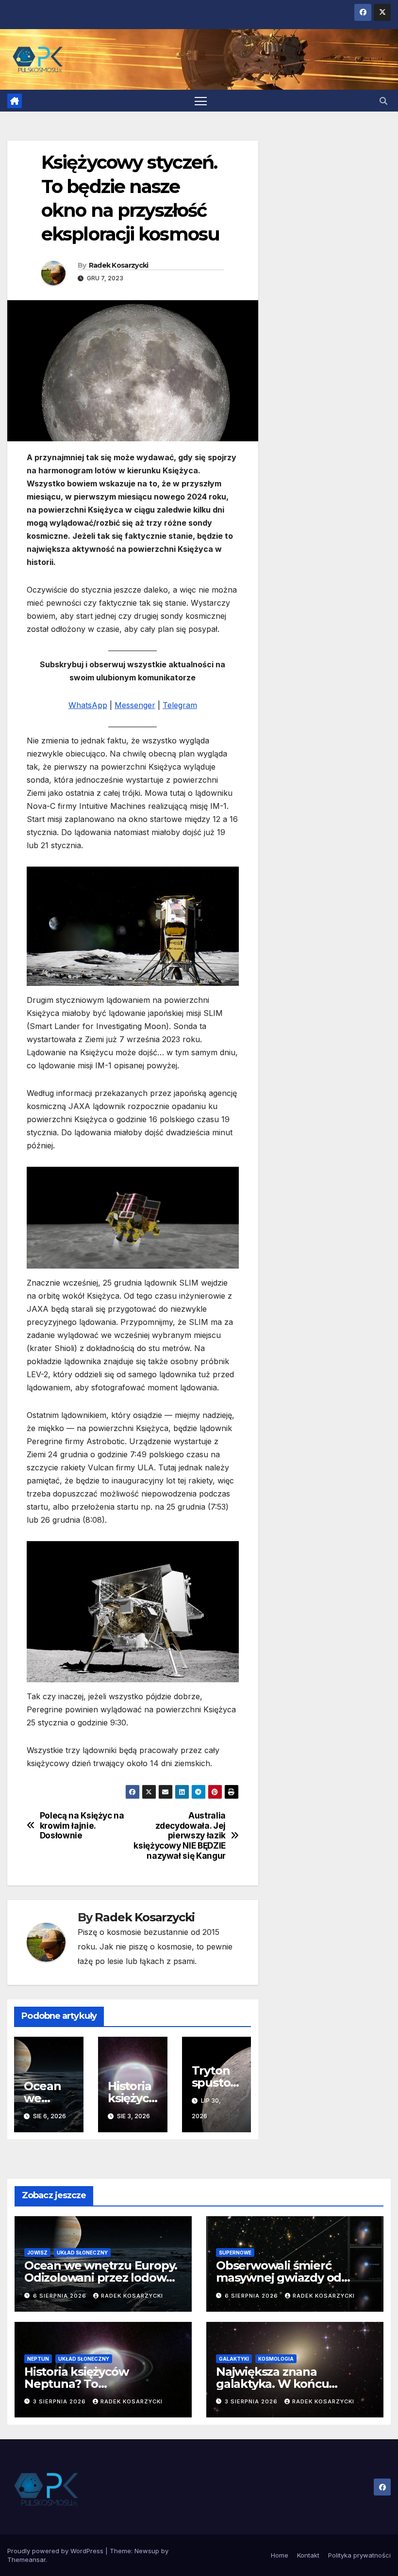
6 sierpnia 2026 (61, 2296)
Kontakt (308, 2555)
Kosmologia (276, 2359)
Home (280, 2555)
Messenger (135, 705)
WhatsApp (88, 705)
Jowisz (37, 2253)
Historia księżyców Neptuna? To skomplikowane (76, 2384)
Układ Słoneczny (82, 2253)
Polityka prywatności (359, 2555)
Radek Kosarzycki (119, 265)
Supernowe (235, 2253)
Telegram (180, 705)
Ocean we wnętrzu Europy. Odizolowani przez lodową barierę (101, 2278)
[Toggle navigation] (201, 101)
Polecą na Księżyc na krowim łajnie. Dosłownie (82, 1826)
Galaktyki (234, 2359)
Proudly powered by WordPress (56, 2551)
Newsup (147, 2551)
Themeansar (26, 2560)
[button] (383, 101)
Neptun (38, 2359)
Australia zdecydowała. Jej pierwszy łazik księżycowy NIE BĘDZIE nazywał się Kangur (180, 1836)
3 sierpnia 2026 (60, 2401)
